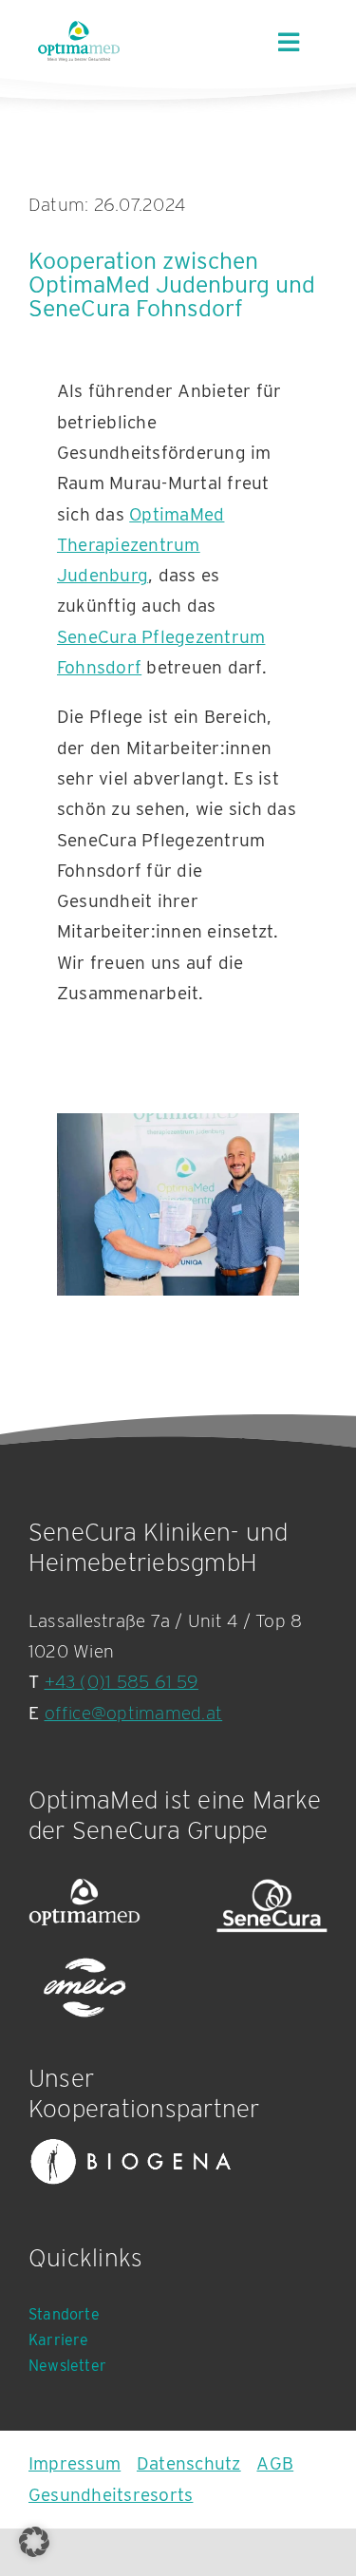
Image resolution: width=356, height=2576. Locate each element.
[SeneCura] (272, 1906)
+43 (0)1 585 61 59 (122, 1682)
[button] (34, 2542)
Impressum (75, 2463)
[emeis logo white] (84, 1989)
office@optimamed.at (134, 1713)
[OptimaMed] (84, 1906)
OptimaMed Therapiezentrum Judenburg (141, 545)
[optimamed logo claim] (79, 41)
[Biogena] (131, 2162)
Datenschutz (189, 2463)
